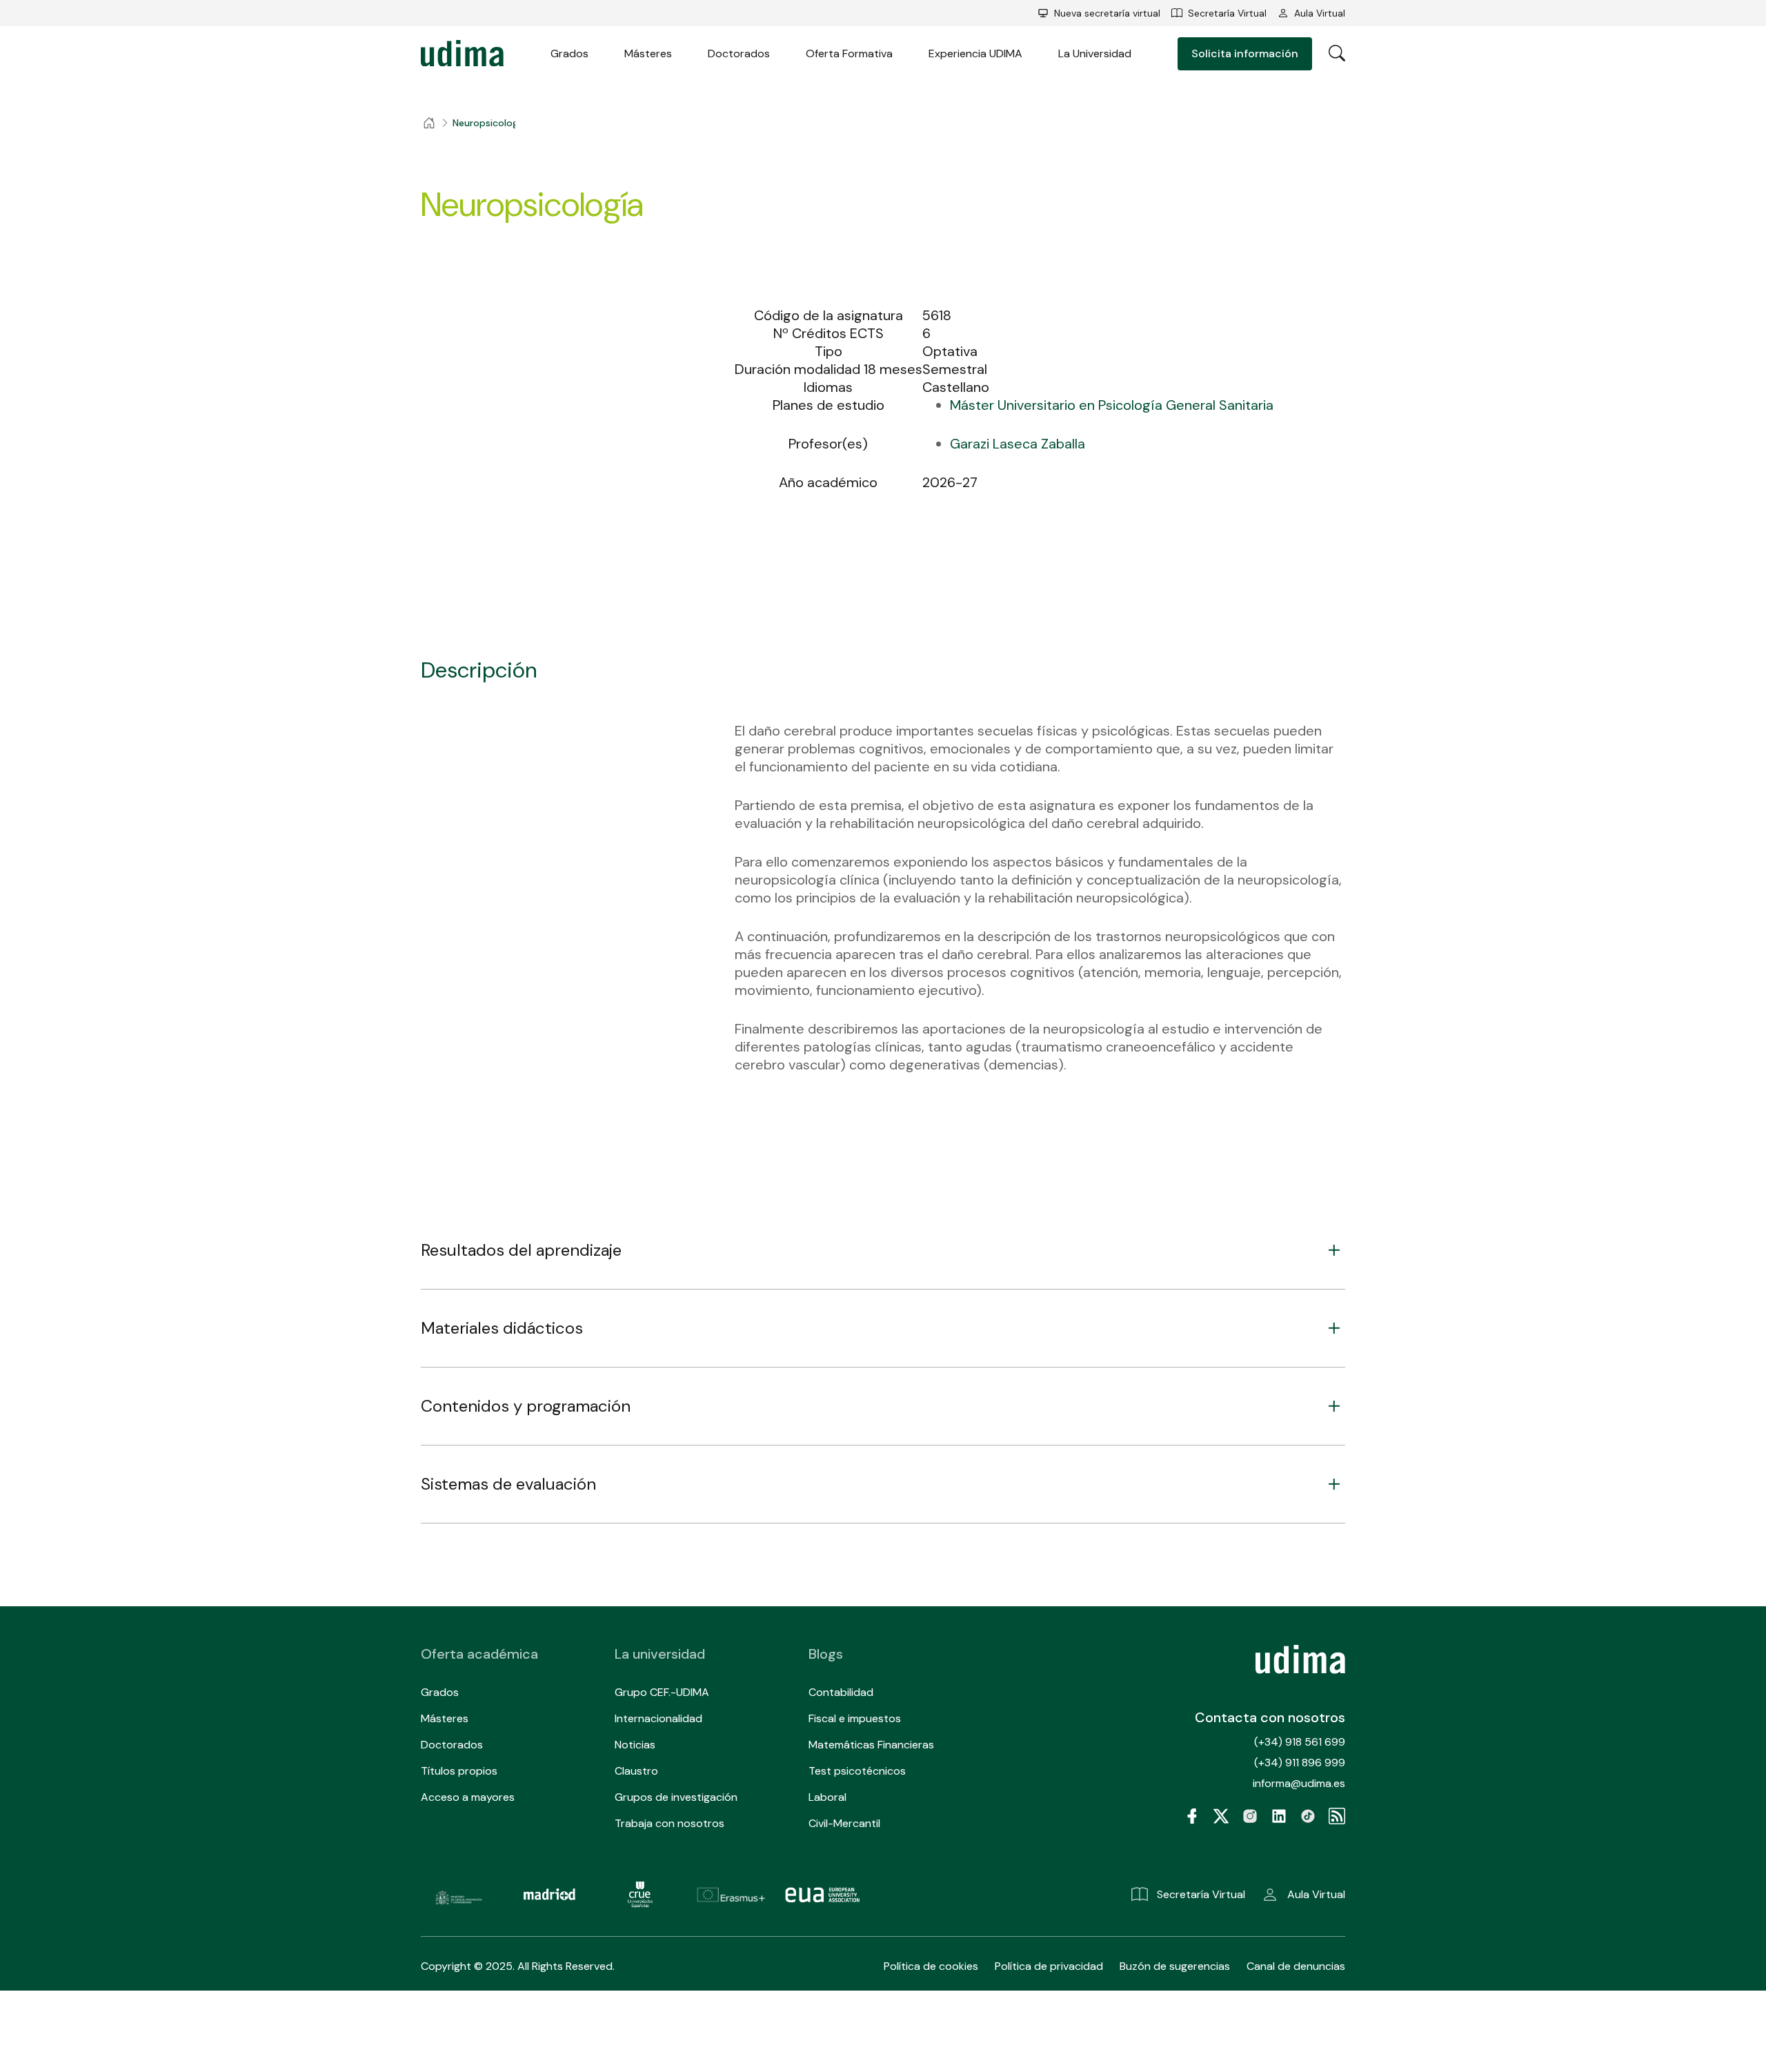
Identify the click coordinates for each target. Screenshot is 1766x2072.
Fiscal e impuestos (855, 1718)
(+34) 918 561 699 (1300, 1742)
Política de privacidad (1049, 1966)
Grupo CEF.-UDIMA (662, 1692)
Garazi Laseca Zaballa (1018, 444)
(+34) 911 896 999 (1300, 1763)
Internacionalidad (658, 1718)
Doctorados (739, 53)
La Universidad (1095, 53)
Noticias (635, 1745)
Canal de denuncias (1296, 1966)
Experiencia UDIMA (975, 53)
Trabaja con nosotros (669, 1823)
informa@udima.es (1299, 1783)
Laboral (827, 1797)
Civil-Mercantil (844, 1823)
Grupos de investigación (676, 1797)
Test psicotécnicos (857, 1771)
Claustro (636, 1771)
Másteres (648, 53)
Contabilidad (841, 1692)
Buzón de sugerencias (1175, 1966)
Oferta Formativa (849, 53)
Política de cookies (931, 1966)
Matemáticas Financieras (871, 1745)
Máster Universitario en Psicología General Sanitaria (1112, 405)
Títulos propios (459, 1771)
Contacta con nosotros (1270, 1717)
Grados (569, 53)
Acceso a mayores (468, 1797)
